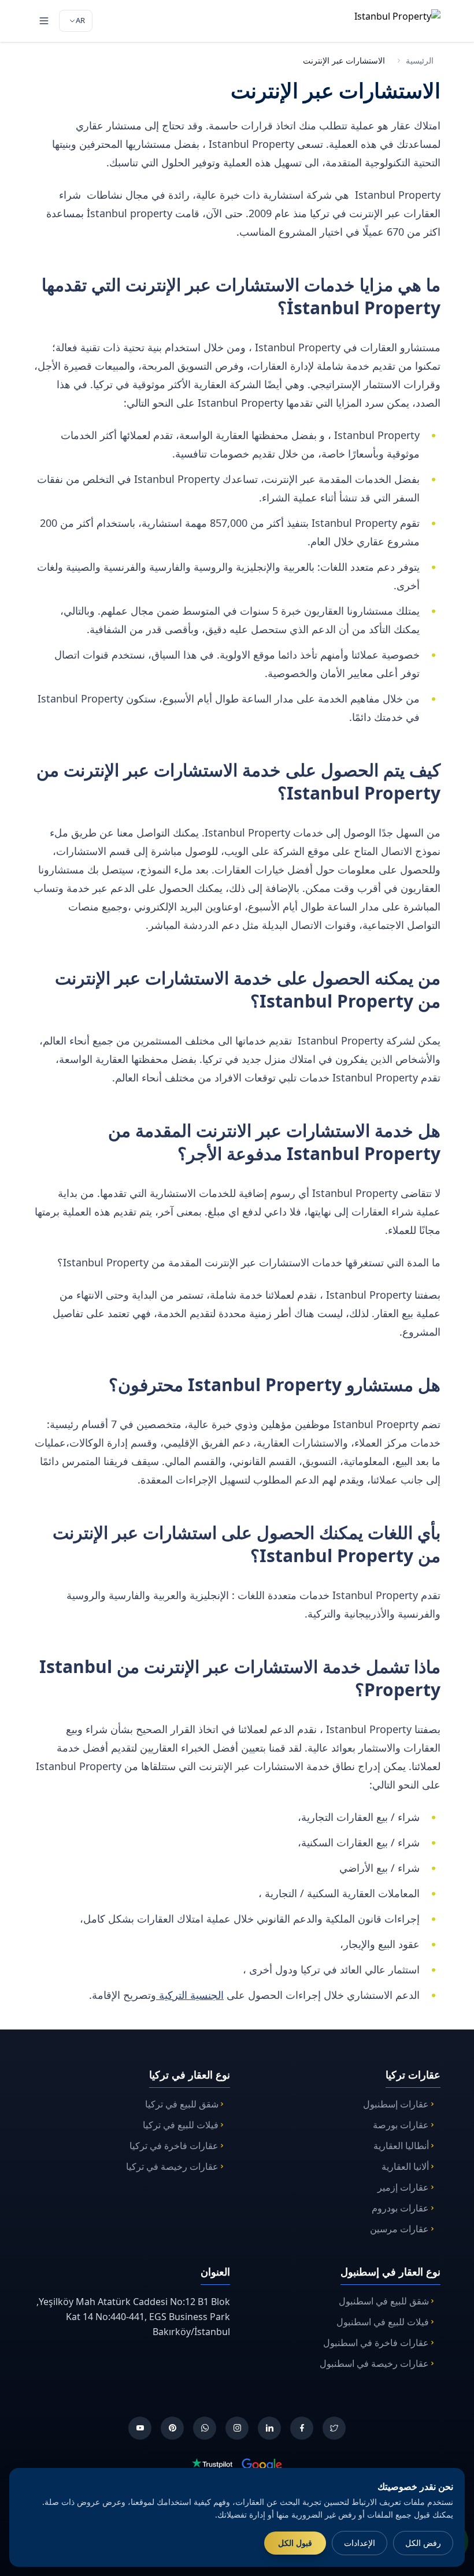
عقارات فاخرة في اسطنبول (376, 2343)
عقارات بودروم (400, 2208)
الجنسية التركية (190, 1995)
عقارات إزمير (403, 2187)
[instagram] (237, 2428)
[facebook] (302, 2428)
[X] (334, 2428)
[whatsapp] (205, 2428)
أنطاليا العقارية (401, 2146)
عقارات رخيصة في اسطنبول (374, 2363)
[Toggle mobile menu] (44, 21)
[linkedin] (269, 2428)
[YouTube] (140, 2428)
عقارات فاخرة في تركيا (174, 2146)
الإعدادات (360, 2543)
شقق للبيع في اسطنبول (384, 2301)
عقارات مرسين (399, 2229)
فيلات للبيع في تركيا (181, 2125)
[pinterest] (172, 2428)
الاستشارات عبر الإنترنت (344, 60)
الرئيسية (420, 60)
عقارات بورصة (401, 2125)
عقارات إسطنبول (396, 2104)
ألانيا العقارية (405, 2166)
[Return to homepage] (382, 21)
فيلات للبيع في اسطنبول (383, 2322)
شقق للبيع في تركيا (182, 2104)
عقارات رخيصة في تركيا (172, 2166)
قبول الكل (295, 2543)
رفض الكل (423, 2543)
